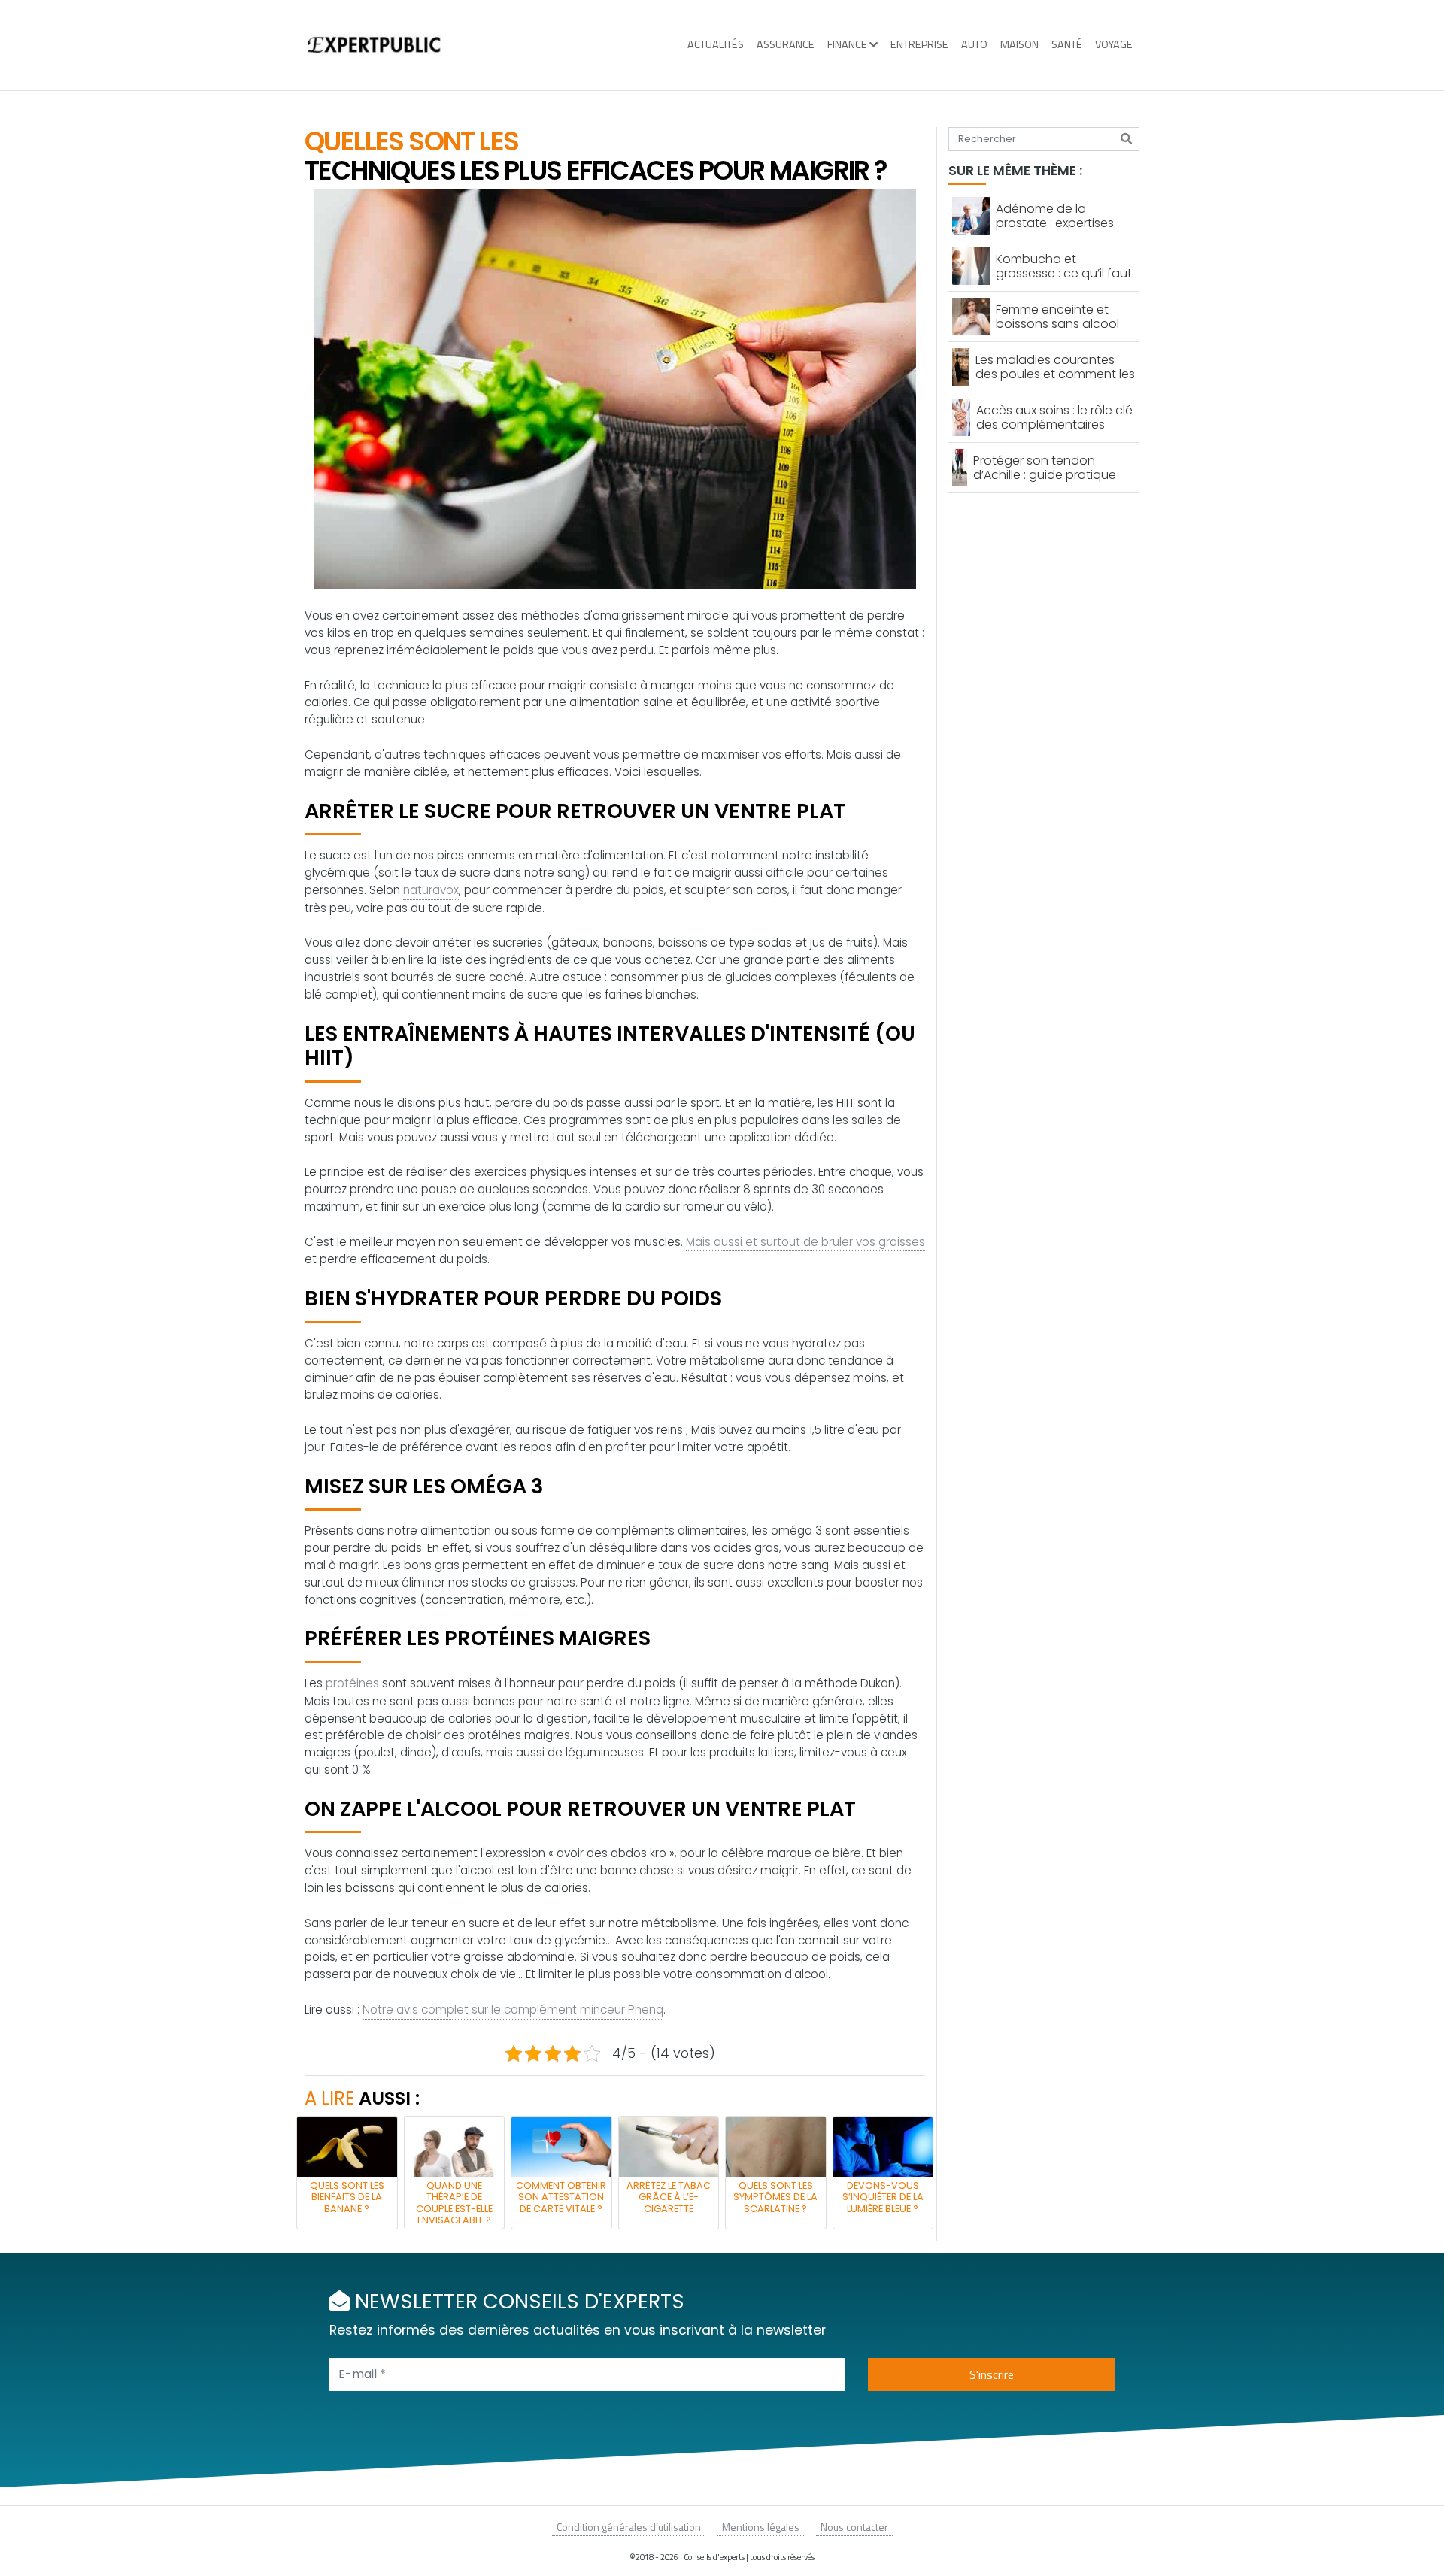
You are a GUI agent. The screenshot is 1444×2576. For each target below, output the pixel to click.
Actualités (716, 44)
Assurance (786, 44)
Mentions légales (761, 2527)
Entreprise (919, 44)
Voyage (1114, 44)
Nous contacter (854, 2527)
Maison (1019, 44)
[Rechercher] (1126, 139)
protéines (352, 1683)
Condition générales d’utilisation (629, 2527)
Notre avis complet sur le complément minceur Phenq (513, 2009)
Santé (1067, 44)
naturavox (431, 890)
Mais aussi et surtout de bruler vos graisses (805, 1242)
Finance (847, 44)
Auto (974, 44)
